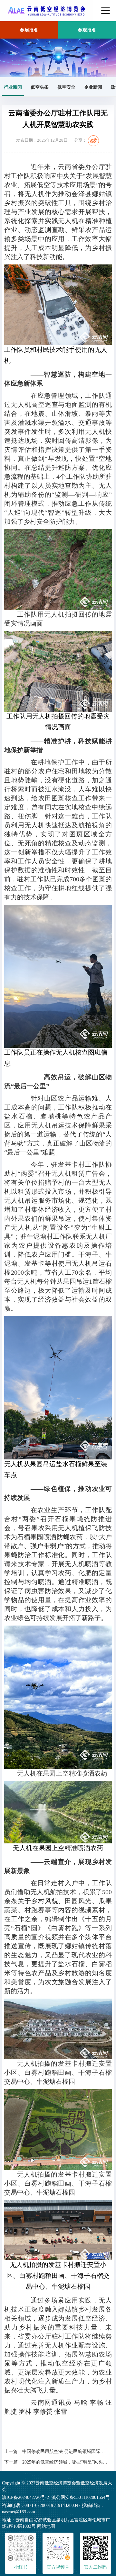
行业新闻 (13, 87)
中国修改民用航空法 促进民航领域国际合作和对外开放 (65, 2451)
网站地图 (46, 2526)
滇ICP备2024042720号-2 (25, 2497)
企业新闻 (93, 87)
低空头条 (40, 87)
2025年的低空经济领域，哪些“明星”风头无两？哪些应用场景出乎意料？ (65, 2462)
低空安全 (66, 87)
